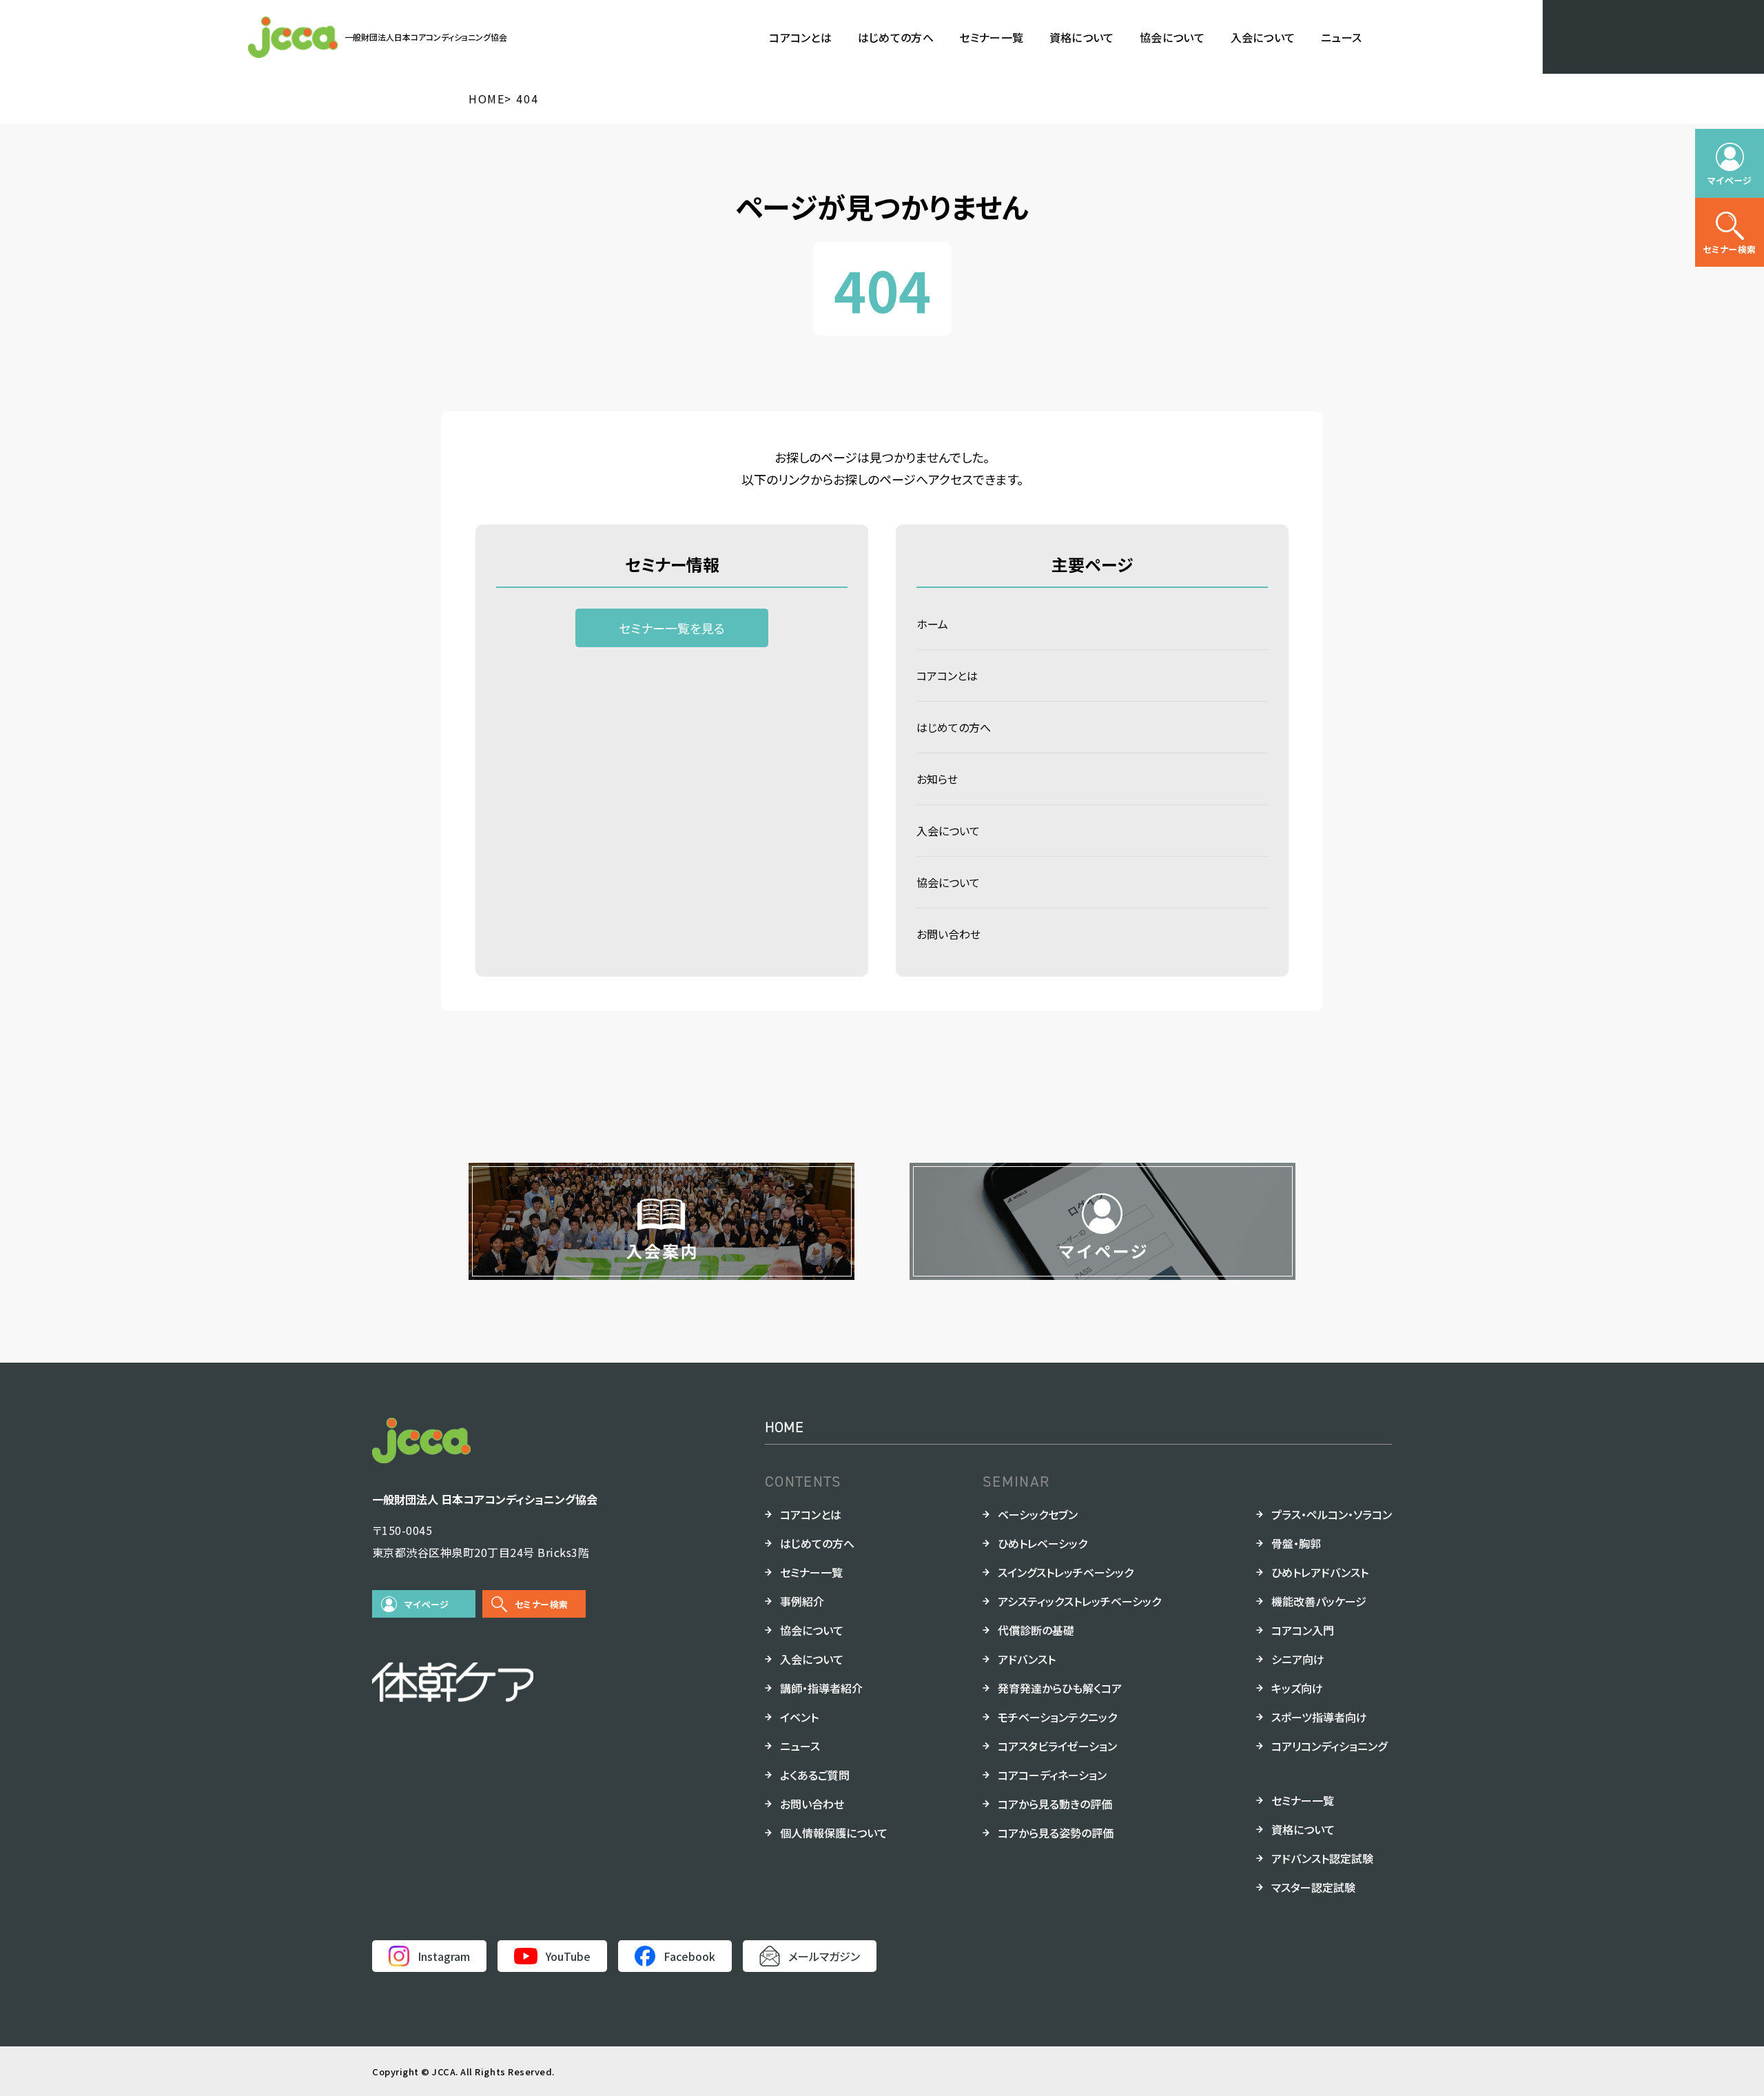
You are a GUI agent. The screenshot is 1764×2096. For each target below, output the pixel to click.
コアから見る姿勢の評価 (1056, 1833)
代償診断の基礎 (1036, 1630)
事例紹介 (802, 1601)
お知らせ (937, 779)
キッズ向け (1297, 1688)
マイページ (427, 1604)
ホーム (932, 624)
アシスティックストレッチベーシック (1079, 1601)
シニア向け (1298, 1659)
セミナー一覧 (991, 37)
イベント (799, 1717)
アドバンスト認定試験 (1322, 1858)
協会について (1172, 37)
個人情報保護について (834, 1833)
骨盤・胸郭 (1296, 1543)
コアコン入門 (1303, 1630)
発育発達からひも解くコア (1060, 1688)
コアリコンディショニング (1329, 1746)
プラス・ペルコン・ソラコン (1332, 1514)
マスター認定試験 (1313, 1887)
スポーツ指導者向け (1319, 1717)
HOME (784, 1427)
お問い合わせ (948, 934)
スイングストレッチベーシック (1066, 1572)
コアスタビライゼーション (1057, 1746)
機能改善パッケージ (1319, 1601)
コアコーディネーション (1052, 1775)
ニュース (1341, 37)
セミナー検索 (541, 1604)
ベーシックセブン (1038, 1514)
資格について (1082, 37)
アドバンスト (1027, 1659)
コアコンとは (800, 37)
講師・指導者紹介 (821, 1688)
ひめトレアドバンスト (1320, 1572)
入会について (1263, 37)
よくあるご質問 (815, 1775)
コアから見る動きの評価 (1055, 1804)
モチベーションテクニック (1057, 1717)
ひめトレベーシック (1043, 1543)
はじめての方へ (896, 37)
